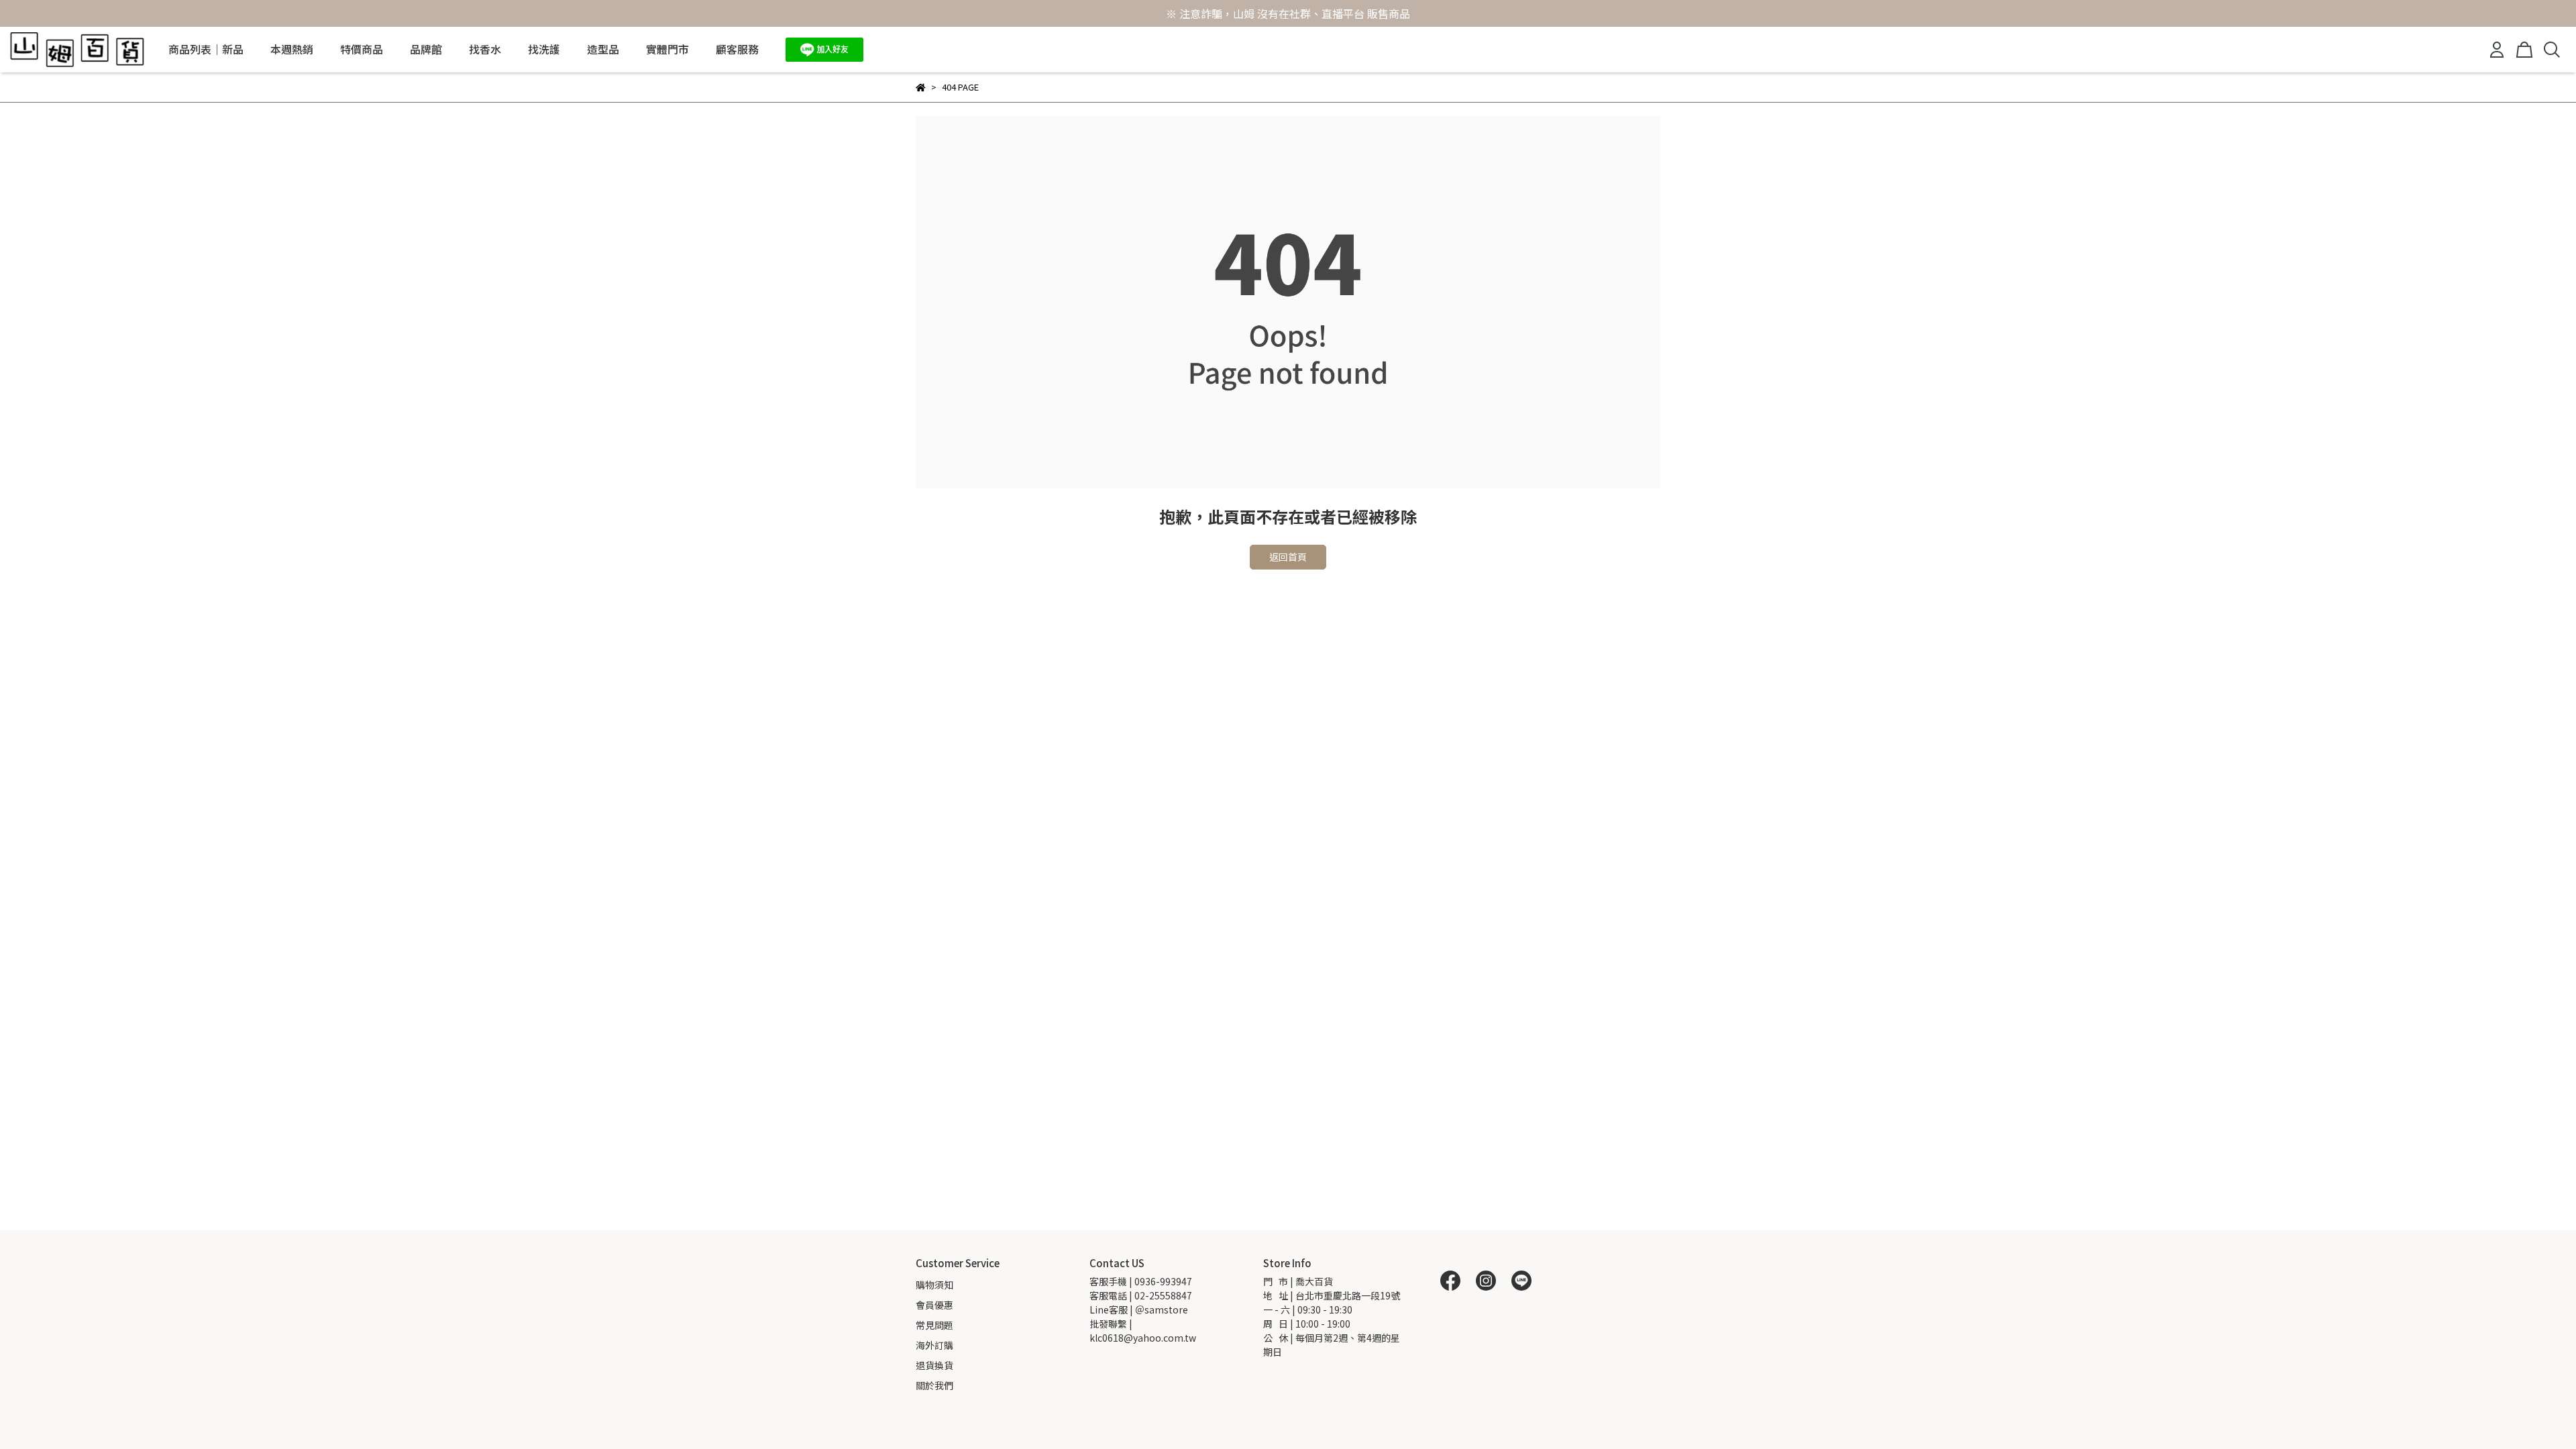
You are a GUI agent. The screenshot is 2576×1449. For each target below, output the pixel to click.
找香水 (485, 49)
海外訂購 (934, 1345)
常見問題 (934, 1325)
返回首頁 (1288, 557)
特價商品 (362, 49)
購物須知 (934, 1285)
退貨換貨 (934, 1365)
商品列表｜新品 (206, 49)
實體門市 (667, 49)
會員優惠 (934, 1305)
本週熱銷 (292, 49)
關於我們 (934, 1385)
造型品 (603, 49)
